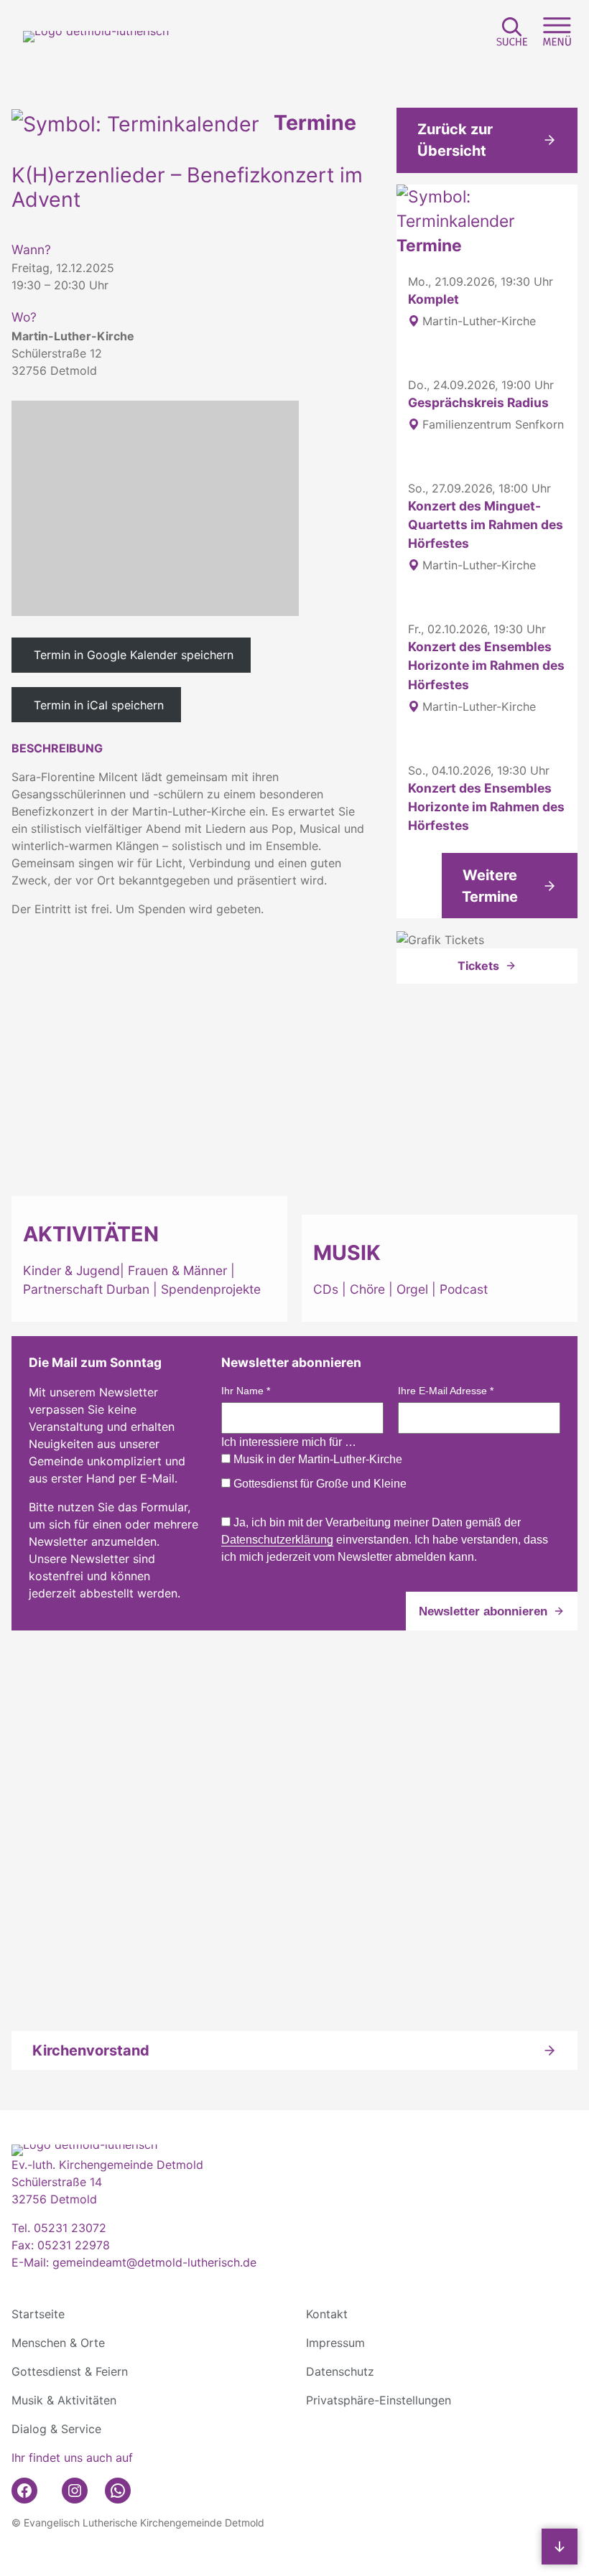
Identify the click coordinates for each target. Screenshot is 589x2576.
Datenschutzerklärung (277, 1540)
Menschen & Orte (58, 2343)
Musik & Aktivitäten (64, 2400)
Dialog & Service (56, 2429)
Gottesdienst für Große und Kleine (319, 1484)
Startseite (38, 2314)
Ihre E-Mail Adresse (446, 1391)
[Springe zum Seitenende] (560, 2547)
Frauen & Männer (177, 1270)
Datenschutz (340, 2371)
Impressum (335, 2343)
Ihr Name (246, 1391)
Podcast (464, 1289)
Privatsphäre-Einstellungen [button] (379, 2400)
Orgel (412, 1289)
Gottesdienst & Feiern (70, 2371)
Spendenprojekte (211, 1289)
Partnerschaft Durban (86, 1289)
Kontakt (327, 2314)
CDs (328, 1289)
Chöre (367, 1289)
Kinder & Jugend (71, 1270)
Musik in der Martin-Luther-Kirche (316, 1459)
